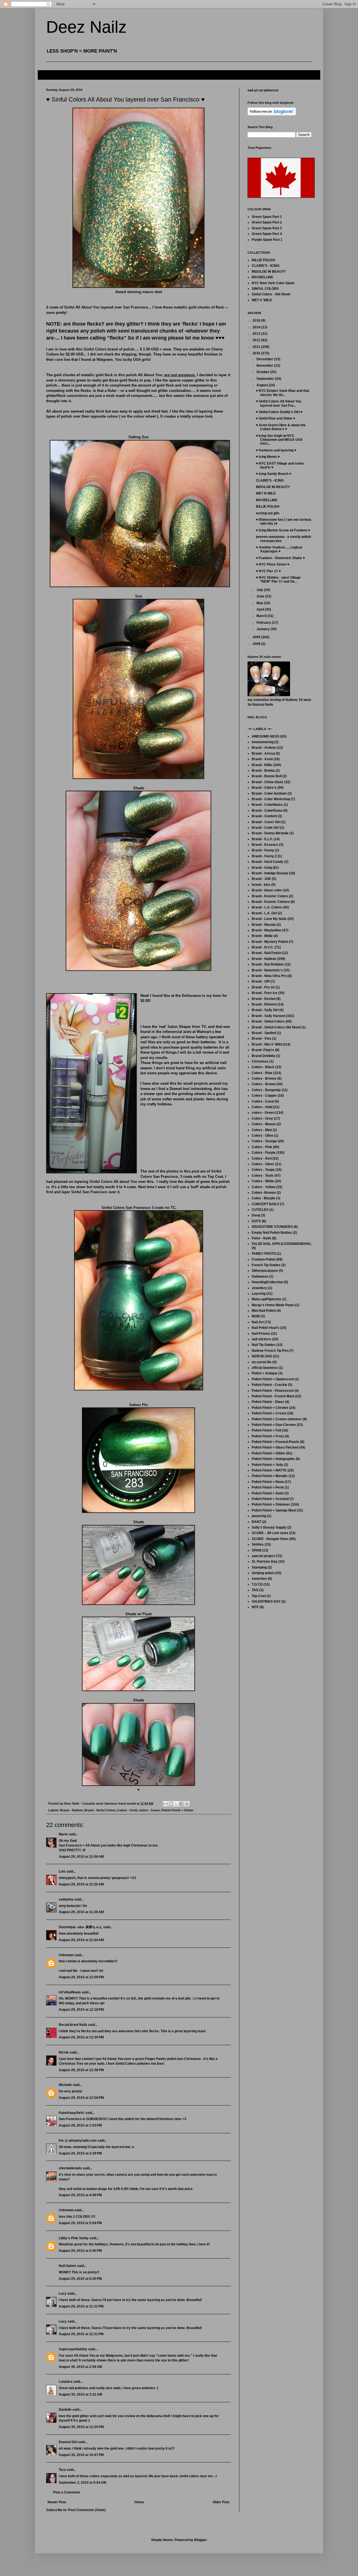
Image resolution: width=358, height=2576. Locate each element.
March (262, 616)
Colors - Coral (263, 1101)
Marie (63, 1834)
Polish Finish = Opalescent (273, 1379)
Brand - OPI (261, 981)
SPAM (256, 1550)
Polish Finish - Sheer (268, 1402)
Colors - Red (262, 1159)
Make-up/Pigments (267, 1299)
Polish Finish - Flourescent (273, 1391)
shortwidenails (70, 2168)
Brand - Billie (262, 765)
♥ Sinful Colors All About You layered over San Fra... (279, 403)
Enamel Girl (68, 2442)
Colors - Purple (264, 1153)
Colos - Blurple (263, 1198)
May (260, 603)
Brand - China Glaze (268, 782)
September (266, 379)
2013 (257, 334)
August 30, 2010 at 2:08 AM (80, 2367)
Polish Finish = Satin (268, 1493)
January (263, 629)
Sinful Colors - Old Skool (271, 294)
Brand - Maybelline (267, 930)
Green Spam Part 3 (267, 228)
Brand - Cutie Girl (265, 828)
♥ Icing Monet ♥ (268, 457)
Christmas (260, 1061)
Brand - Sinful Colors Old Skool (276, 1027)
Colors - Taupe (263, 1170)
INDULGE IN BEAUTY (269, 272)
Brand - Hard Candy (268, 862)
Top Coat (259, 1596)
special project (263, 1556)
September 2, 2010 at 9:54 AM (83, 2483)
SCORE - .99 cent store (270, 1533)
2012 (257, 340)
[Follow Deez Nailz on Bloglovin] (272, 114)
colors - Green (149, 1810)
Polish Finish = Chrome (270, 1408)
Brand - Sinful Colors (100, 1810)
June (261, 596)
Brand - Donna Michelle (270, 833)
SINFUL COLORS (265, 289)
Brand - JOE (261, 879)
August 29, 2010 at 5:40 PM (80, 2251)
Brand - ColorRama (267, 811)
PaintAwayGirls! (72, 2113)
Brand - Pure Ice (265, 993)
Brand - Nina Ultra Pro (269, 976)
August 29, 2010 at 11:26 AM (81, 1912)
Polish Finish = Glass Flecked (275, 1447)
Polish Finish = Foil (266, 1430)
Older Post (221, 2502)
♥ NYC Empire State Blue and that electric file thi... (283, 393)
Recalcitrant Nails (73, 2025)
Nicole (64, 2052)
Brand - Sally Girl (265, 1010)
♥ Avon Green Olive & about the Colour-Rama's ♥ (281, 427)
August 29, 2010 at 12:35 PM (81, 2037)
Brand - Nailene (71, 1810)
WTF (255, 1607)
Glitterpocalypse (265, 1271)
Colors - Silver (263, 1164)
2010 (257, 353)
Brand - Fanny (263, 850)
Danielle (65, 2410)
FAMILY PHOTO (264, 1254)
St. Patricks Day (265, 1562)
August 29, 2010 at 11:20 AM (81, 1884)
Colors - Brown (264, 1084)
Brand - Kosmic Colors (270, 896)
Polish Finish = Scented (270, 1499)
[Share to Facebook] (182, 1804)
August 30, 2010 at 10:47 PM (81, 2455)
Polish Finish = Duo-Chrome (274, 1425)
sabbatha (66, 1899)
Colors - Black (263, 1067)
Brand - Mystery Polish (270, 942)
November (265, 366)
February (264, 623)
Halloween (260, 1277)
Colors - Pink (262, 1147)
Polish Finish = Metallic (270, 1476)
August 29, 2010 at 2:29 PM (80, 2153)
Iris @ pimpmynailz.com (78, 2141)
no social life (262, 1362)
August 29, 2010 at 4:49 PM (80, 2195)
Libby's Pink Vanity (74, 2238)
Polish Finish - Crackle (269, 1385)
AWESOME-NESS (266, 736)
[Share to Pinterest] (187, 1804)
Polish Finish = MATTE (269, 1470)
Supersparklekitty (73, 2349)
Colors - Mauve (264, 1124)
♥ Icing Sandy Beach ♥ (274, 474)
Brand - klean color (267, 890)
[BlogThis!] (171, 1804)
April (261, 609)
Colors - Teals (263, 1176)
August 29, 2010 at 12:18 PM (81, 2010)
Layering (259, 1294)
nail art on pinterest (263, 90)
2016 (257, 321)
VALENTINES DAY (266, 1602)
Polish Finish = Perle (268, 1487)
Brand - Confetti (264, 816)
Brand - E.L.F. (262, 839)
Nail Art (258, 1322)
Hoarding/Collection (267, 1282)
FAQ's (47, 75)
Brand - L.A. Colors (267, 907)
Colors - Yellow (263, 1187)
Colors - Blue (262, 1073)
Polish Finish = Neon (268, 1482)
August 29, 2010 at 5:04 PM (80, 2223)
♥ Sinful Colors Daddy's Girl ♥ (279, 412)
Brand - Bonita (263, 771)
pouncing (259, 1516)
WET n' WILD (262, 300)
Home (139, 2502)
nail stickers (262, 1339)
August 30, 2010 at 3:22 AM (80, 2394)
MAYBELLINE (262, 277)
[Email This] (166, 1804)
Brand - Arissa (263, 754)
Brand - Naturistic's (267, 970)
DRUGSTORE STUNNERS (272, 1227)
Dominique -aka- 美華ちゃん (81, 1927)
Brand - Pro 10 (263, 987)
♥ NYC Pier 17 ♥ (268, 571)
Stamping (259, 1567)
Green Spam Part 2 (267, 222)
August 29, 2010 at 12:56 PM (81, 2098)
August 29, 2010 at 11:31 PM (81, 2306)
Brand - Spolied (264, 1033)
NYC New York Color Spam (273, 283)
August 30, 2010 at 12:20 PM (81, 2427)
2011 (257, 347)
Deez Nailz (86, 27)
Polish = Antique (265, 1373)
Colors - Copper (264, 1096)
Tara (62, 2470)
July (260, 590)
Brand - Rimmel (264, 1004)
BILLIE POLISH (263, 260)
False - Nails (262, 1238)
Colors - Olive (262, 1136)
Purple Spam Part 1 (267, 240)
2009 (257, 637)
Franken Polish (264, 1259)
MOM (256, 1316)
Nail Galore (68, 2266)
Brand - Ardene (264, 748)
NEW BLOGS (262, 1356)
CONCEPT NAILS (265, 1204)
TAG (255, 1590)
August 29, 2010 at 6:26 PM (80, 2279)
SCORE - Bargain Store (270, 1539)
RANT (256, 1522)
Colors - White (263, 1181)
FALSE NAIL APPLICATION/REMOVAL (282, 1244)
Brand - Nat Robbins (268, 964)
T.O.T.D (257, 1584)
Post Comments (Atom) (87, 2510)
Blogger (200, 2540)
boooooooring (263, 742)
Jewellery (259, 1288)
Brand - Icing (262, 868)
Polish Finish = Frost (268, 1436)
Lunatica (66, 2382)
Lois (62, 1871)
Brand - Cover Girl (266, 822)
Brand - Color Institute (269, 793)
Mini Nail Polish (264, 1311)
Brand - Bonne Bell (267, 776)
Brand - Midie (262, 936)
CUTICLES (260, 1210)
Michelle (65, 2085)
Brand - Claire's (264, 788)
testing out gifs (268, 513)
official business (265, 1368)
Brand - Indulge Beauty (270, 873)
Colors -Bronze (264, 1193)
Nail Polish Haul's (266, 1328)
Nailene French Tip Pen (270, 1351)
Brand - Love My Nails (269, 919)
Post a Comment (66, 2492)
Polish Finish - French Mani (273, 1396)
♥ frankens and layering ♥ (276, 450)
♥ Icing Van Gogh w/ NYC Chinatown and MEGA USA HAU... (279, 440)
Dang (256, 1215)
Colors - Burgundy (266, 1090)
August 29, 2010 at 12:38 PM (81, 2070)
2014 (257, 327)
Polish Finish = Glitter (177, 1810)
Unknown (66, 1955)
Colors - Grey (262, 1119)
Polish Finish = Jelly (267, 1465)
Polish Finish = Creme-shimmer (277, 1419)
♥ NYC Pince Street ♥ (273, 564)
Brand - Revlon (264, 999)
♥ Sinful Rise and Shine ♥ (275, 418)
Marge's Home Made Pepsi (273, 1305)
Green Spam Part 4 (267, 234)
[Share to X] (176, 1804)
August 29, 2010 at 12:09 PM (81, 1977)
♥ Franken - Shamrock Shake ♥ (280, 558)
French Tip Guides (266, 1265)
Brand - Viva (262, 1039)
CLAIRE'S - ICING (266, 266)
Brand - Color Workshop (271, 799)
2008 (257, 644)
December (265, 359)
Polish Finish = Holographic (273, 1459)
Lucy (63, 2294)
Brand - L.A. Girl (264, 913)
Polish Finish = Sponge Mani (274, 1510)
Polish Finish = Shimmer (271, 1504)
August (263, 385)
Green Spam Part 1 (267, 217)
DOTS (256, 1221)
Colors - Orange (264, 1141)
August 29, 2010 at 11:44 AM (81, 1940)
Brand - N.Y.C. (263, 947)
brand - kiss (261, 885)
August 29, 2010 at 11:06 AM (81, 1857)
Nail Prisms (261, 1334)
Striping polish (263, 1573)
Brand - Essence (265, 845)
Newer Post (57, 2502)
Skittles (258, 1544)
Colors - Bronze (264, 1079)
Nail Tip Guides (264, 1345)
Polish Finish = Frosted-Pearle (275, 1442)
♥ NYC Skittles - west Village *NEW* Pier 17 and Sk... (278, 580)
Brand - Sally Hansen (268, 1016)
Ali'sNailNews (70, 1992)
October (263, 372)
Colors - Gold (127, 1810)
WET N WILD (266, 493)
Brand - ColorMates (267, 805)
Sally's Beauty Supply (269, 1527)
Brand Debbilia (263, 1056)
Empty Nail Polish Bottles (272, 1233)
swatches (259, 1579)
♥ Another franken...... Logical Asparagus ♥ (279, 549)
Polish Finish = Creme (269, 1413)
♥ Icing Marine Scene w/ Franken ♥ (283, 530)
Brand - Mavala (264, 925)
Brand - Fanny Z (264, 856)
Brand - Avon (262, 759)
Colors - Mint (262, 1130)
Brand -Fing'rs (263, 1050)
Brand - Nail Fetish (266, 953)
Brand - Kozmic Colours (271, 902)
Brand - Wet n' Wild (267, 1044)
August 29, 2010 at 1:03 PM (80, 2125)
